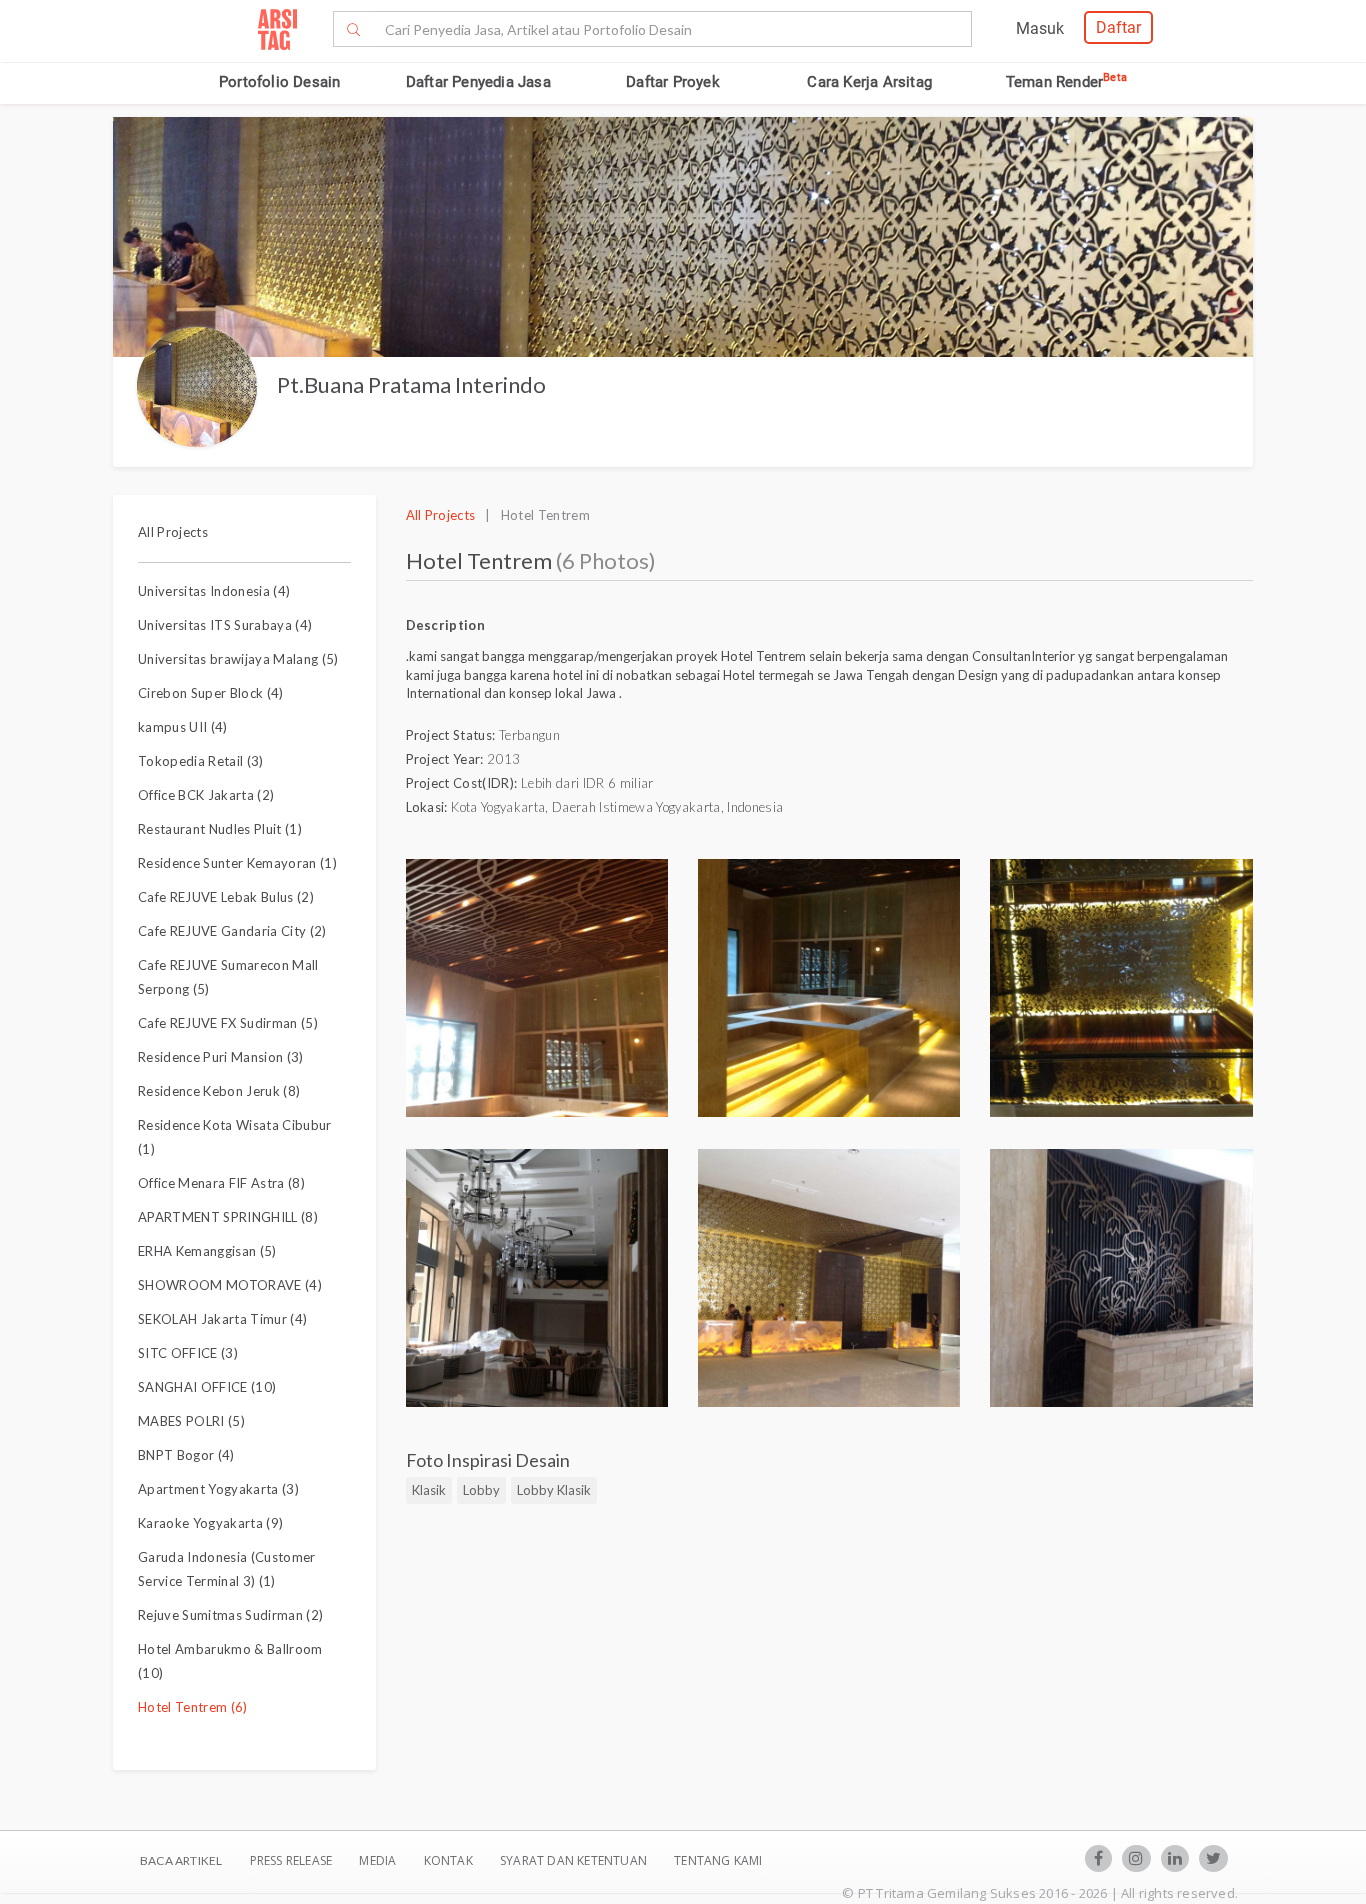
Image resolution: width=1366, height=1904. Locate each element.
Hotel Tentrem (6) (193, 1707)
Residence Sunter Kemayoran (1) (237, 863)
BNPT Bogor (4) (186, 1455)
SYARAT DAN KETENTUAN (575, 1860)
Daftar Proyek (673, 82)
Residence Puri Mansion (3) (221, 1057)
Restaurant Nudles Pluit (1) (220, 829)
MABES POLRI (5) (191, 1421)
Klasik (429, 1490)
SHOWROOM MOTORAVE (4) (230, 1285)
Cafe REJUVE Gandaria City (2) (232, 931)
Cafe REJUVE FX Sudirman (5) (228, 1023)
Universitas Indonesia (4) (214, 591)
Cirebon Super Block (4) (211, 693)
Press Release (290, 1860)
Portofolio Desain (279, 82)
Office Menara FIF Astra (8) (221, 1183)
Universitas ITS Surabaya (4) (225, 625)
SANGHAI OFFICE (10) (207, 1387)
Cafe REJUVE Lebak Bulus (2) (226, 897)
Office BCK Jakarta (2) (206, 795)
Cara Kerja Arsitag (869, 82)
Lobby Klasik (554, 1490)
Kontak (450, 1860)
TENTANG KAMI (718, 1860)
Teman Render (1066, 82)
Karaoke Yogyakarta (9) (210, 1523)
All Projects (173, 532)
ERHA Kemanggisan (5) (207, 1251)
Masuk (1040, 28)
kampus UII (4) (183, 727)
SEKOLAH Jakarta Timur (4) (222, 1319)
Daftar (1118, 27)
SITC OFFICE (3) (188, 1353)
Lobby (481, 1490)
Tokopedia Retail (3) (201, 761)
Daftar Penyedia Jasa (478, 82)
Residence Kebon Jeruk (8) (219, 1091)
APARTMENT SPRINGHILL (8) (228, 1217)
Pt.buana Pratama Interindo (411, 384)
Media (379, 1860)
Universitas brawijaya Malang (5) (238, 659)
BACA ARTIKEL (181, 1860)
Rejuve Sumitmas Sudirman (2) (230, 1615)
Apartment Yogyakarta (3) (218, 1489)
